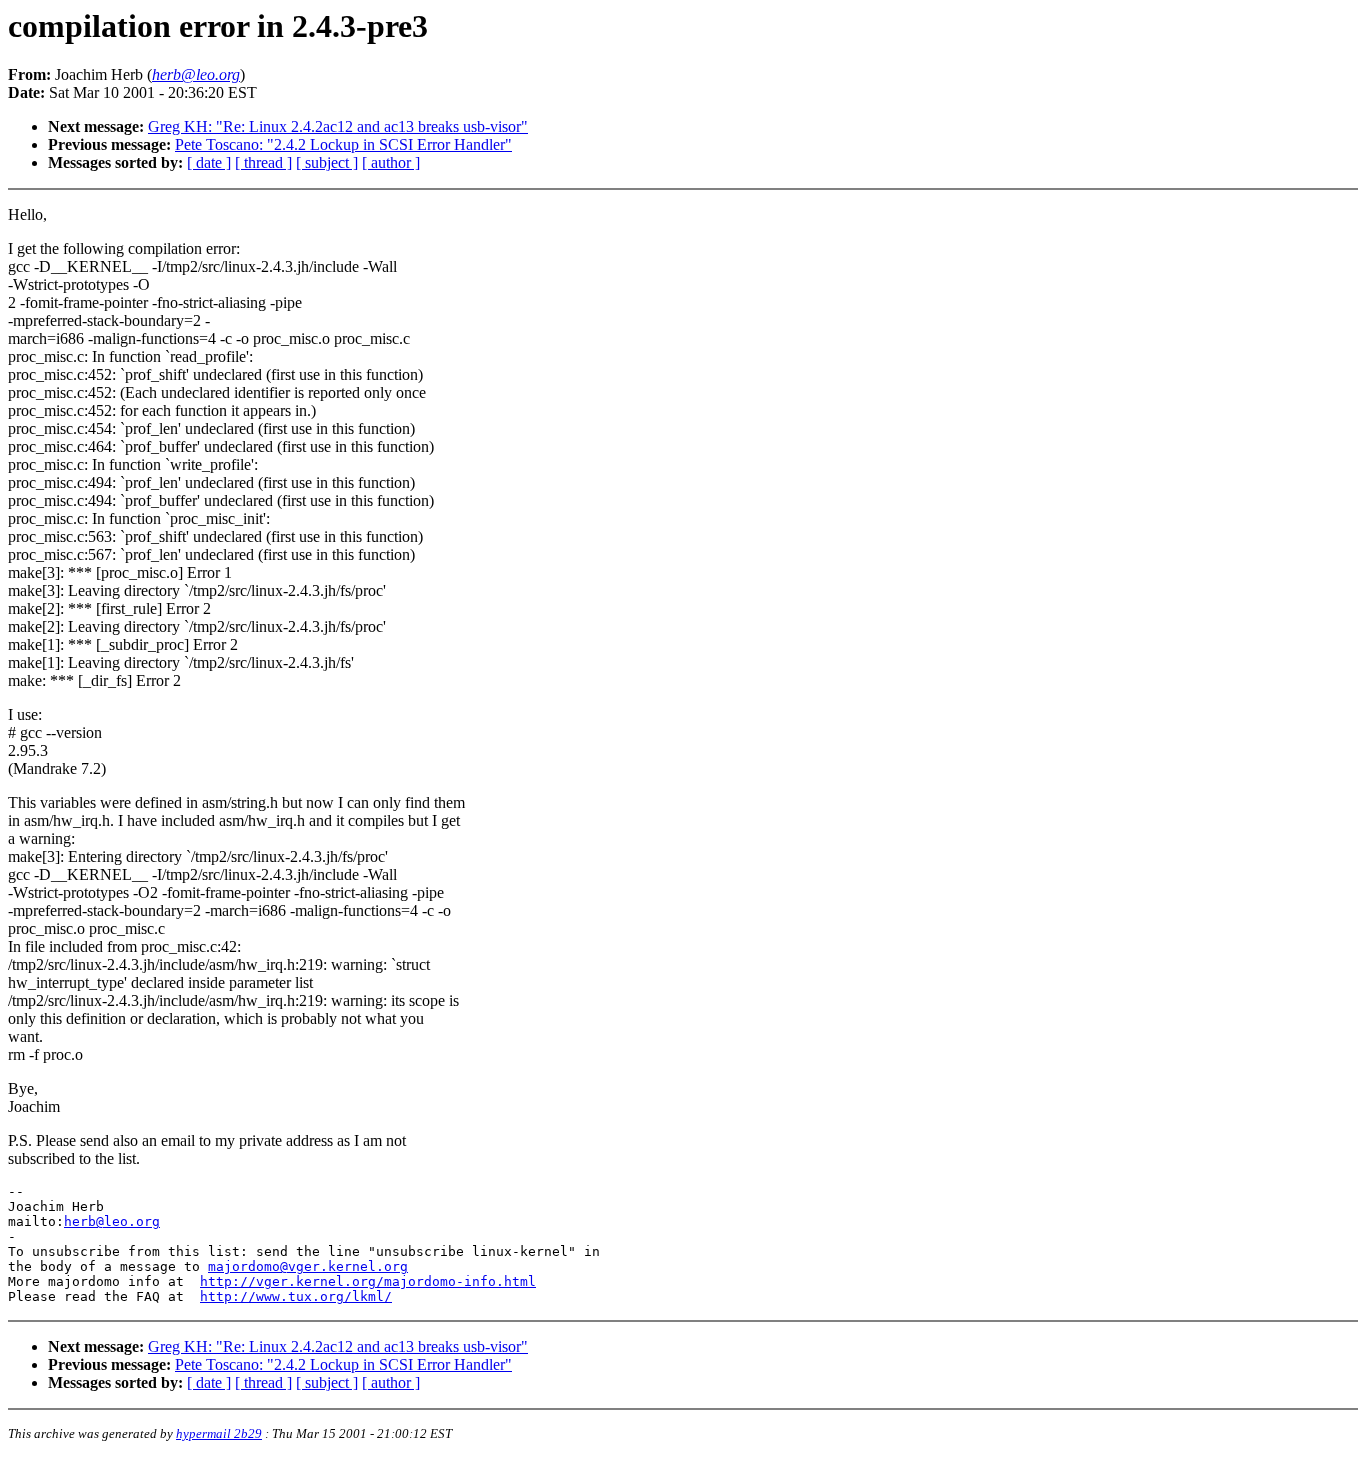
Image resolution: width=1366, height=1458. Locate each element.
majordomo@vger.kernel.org (308, 1266)
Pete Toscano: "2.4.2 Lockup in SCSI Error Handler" (343, 144)
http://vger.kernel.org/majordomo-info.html (368, 1281)
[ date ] (209, 162)
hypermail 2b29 (219, 1433)
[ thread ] (263, 162)
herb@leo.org (112, 1221)
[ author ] (391, 162)
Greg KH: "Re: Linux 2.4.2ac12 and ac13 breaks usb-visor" (338, 126)
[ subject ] (327, 162)
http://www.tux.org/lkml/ (296, 1296)
